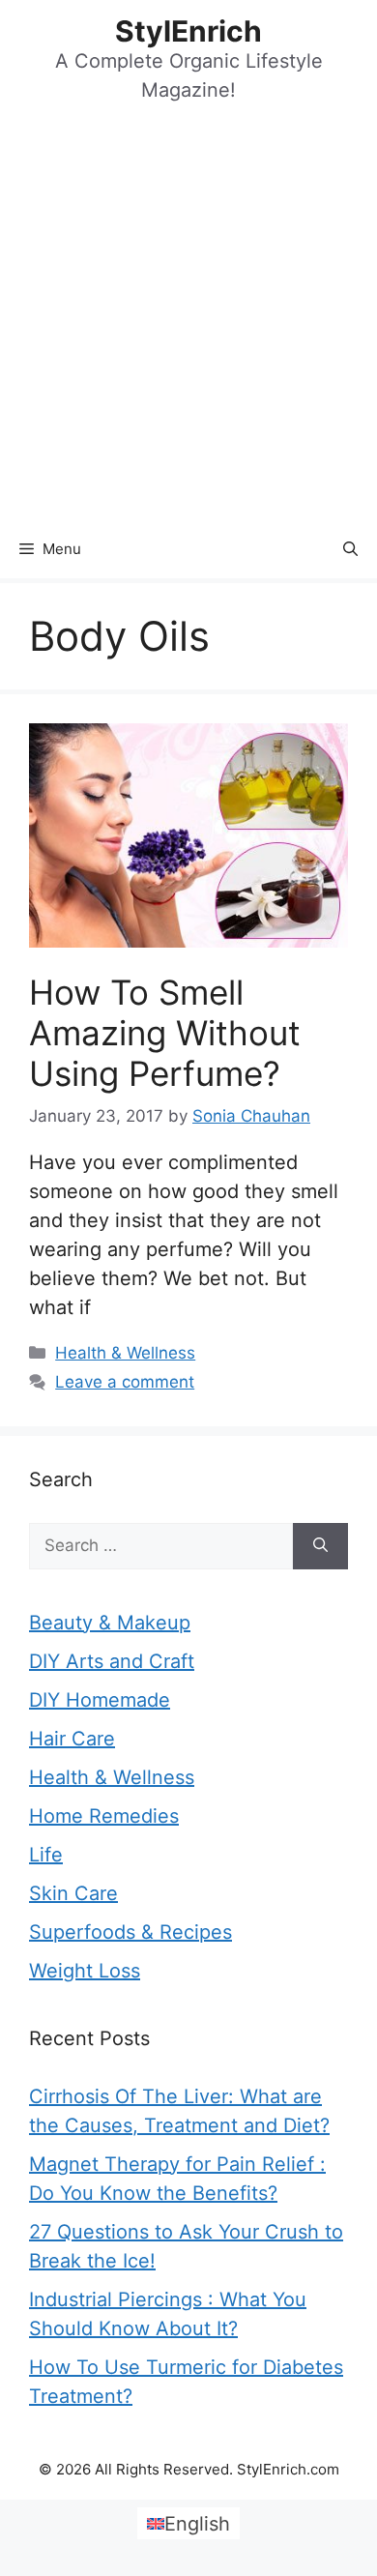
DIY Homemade (100, 1700)
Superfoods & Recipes (130, 1932)
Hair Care (72, 1739)
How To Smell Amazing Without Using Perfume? (165, 1033)
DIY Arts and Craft (112, 1661)
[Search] (320, 1546)
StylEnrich (188, 31)
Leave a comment (125, 1382)
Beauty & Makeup (110, 1623)
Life (46, 1855)
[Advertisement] (188, 322)
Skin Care (73, 1893)
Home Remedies (104, 1816)
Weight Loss (85, 1971)
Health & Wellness (125, 1353)
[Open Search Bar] (350, 549)
